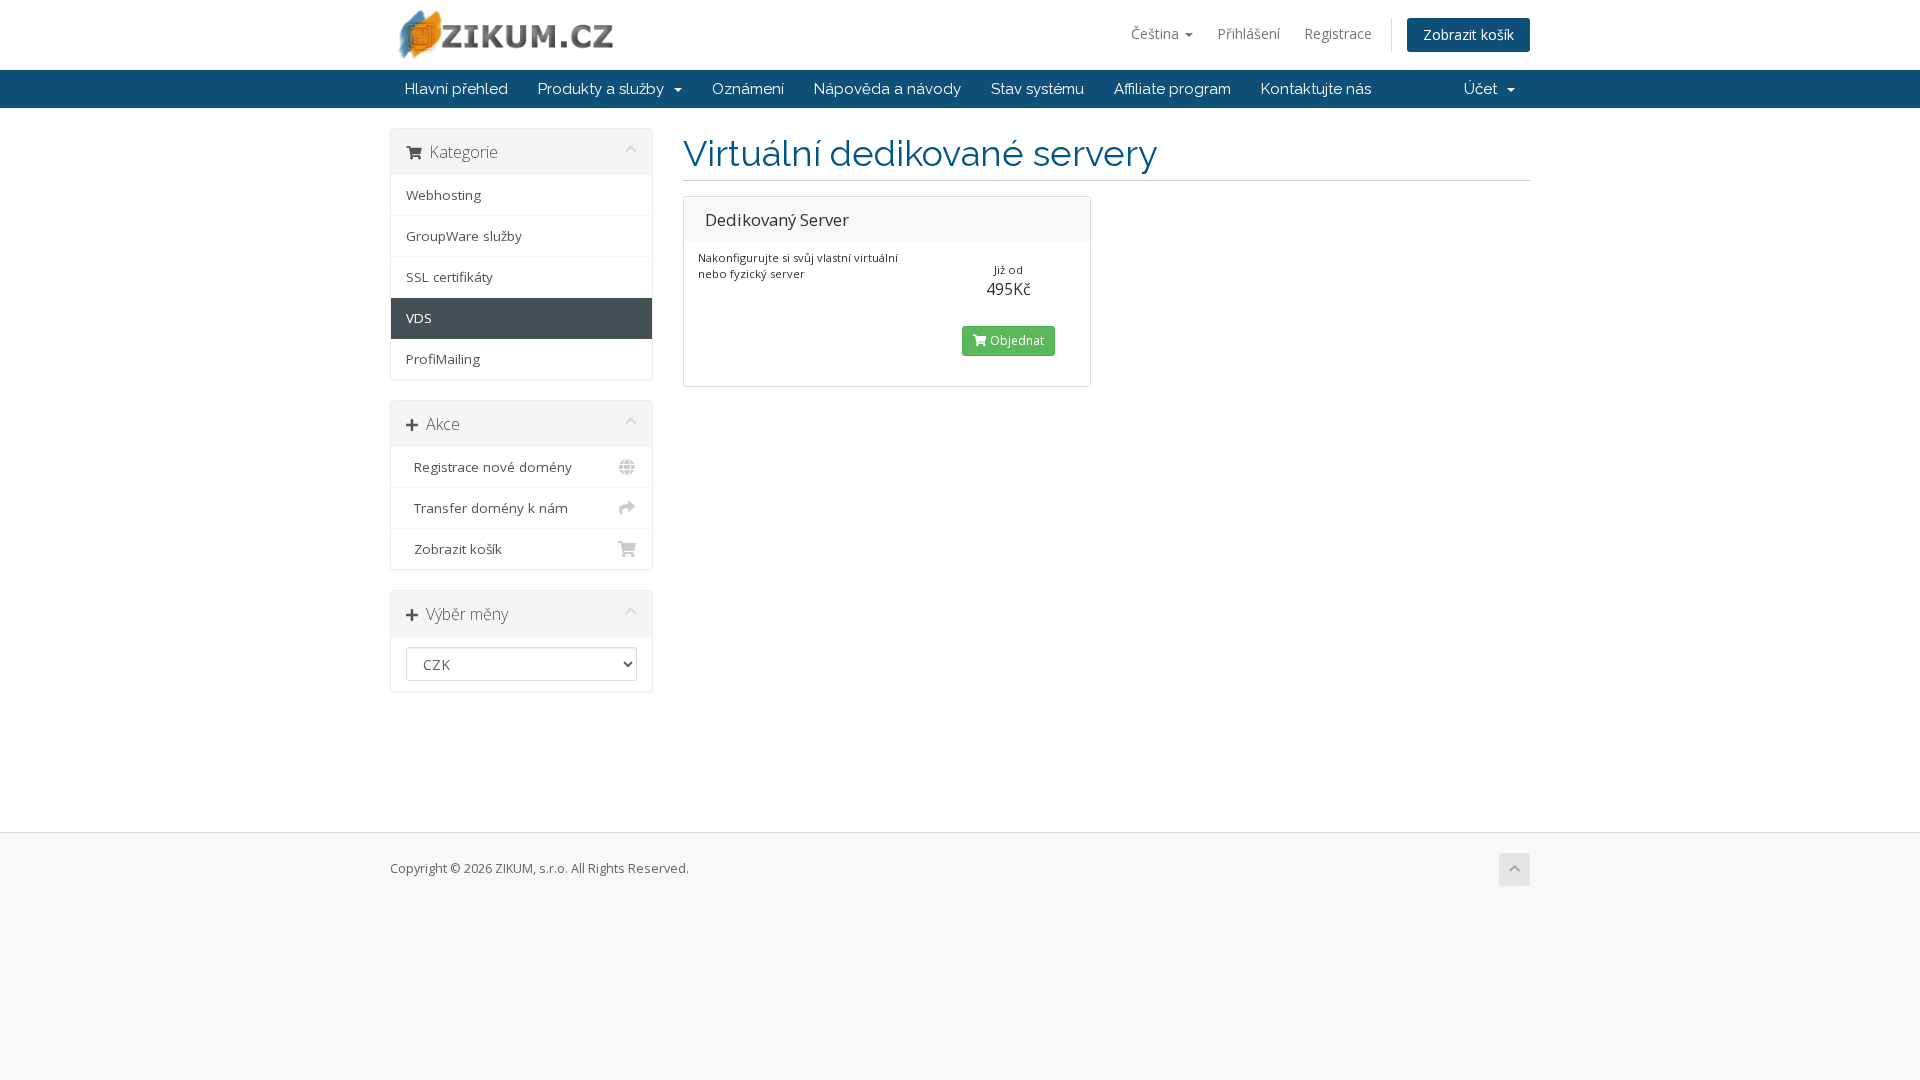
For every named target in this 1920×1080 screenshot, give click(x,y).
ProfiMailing (443, 359)
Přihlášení (1248, 33)
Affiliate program (1172, 89)
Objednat (1015, 340)
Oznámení (748, 89)
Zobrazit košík (1468, 34)
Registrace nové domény (489, 467)
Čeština (1157, 33)
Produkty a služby (605, 89)
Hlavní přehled (456, 89)
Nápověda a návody (887, 89)
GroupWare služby (464, 236)
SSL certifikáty (449, 277)
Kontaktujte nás (1316, 89)
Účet (1484, 89)
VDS (419, 318)
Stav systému (1037, 89)
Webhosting (443, 195)
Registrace (1338, 33)
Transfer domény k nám (487, 508)
